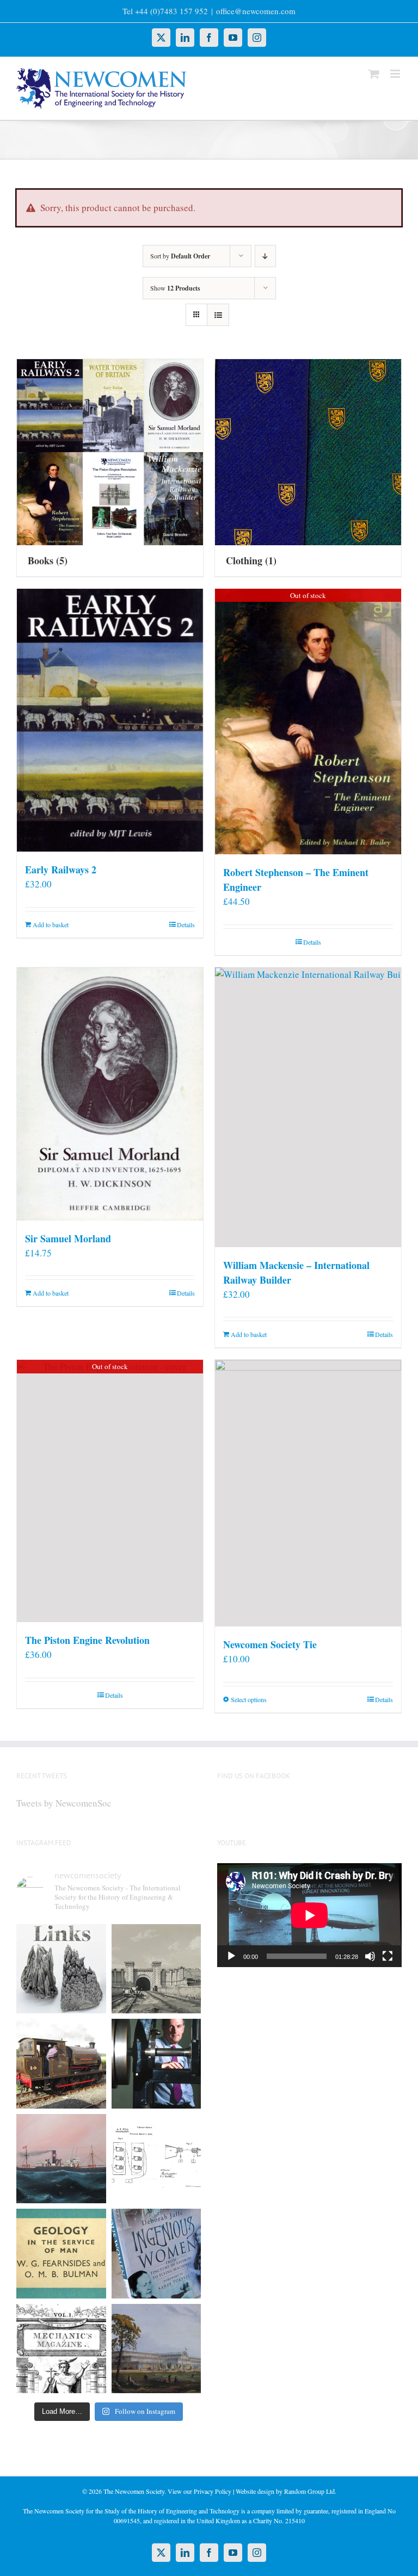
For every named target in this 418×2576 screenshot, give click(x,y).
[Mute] (370, 1956)
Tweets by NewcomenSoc (64, 1803)
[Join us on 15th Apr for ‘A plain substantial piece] (61, 2159)
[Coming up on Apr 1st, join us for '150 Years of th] (156, 2159)
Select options (249, 1699)
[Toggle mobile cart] (374, 74)
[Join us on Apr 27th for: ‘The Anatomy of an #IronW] (61, 2064)
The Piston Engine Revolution (87, 1640)
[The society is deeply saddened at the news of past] (156, 2064)
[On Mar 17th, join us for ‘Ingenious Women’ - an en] (156, 2254)
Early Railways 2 (61, 870)
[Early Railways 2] (110, 720)
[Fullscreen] (388, 1956)
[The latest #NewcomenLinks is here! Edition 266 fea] (61, 1969)
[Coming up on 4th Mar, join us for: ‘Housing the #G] (156, 2349)
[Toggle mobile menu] (396, 74)
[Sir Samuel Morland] (110, 1094)
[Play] (231, 1956)
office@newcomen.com (256, 11)
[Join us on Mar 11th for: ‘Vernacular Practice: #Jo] (61, 2349)
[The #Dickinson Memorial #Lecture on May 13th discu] (156, 1969)
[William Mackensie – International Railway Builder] (308, 1107)
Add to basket (51, 925)
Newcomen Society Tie (270, 1644)
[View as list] (218, 315)
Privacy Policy (213, 2491)
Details (186, 925)
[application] (309, 1915)
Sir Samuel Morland (68, 1238)
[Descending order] (265, 256)
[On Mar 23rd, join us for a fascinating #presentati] (61, 2254)
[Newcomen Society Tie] (308, 1493)
